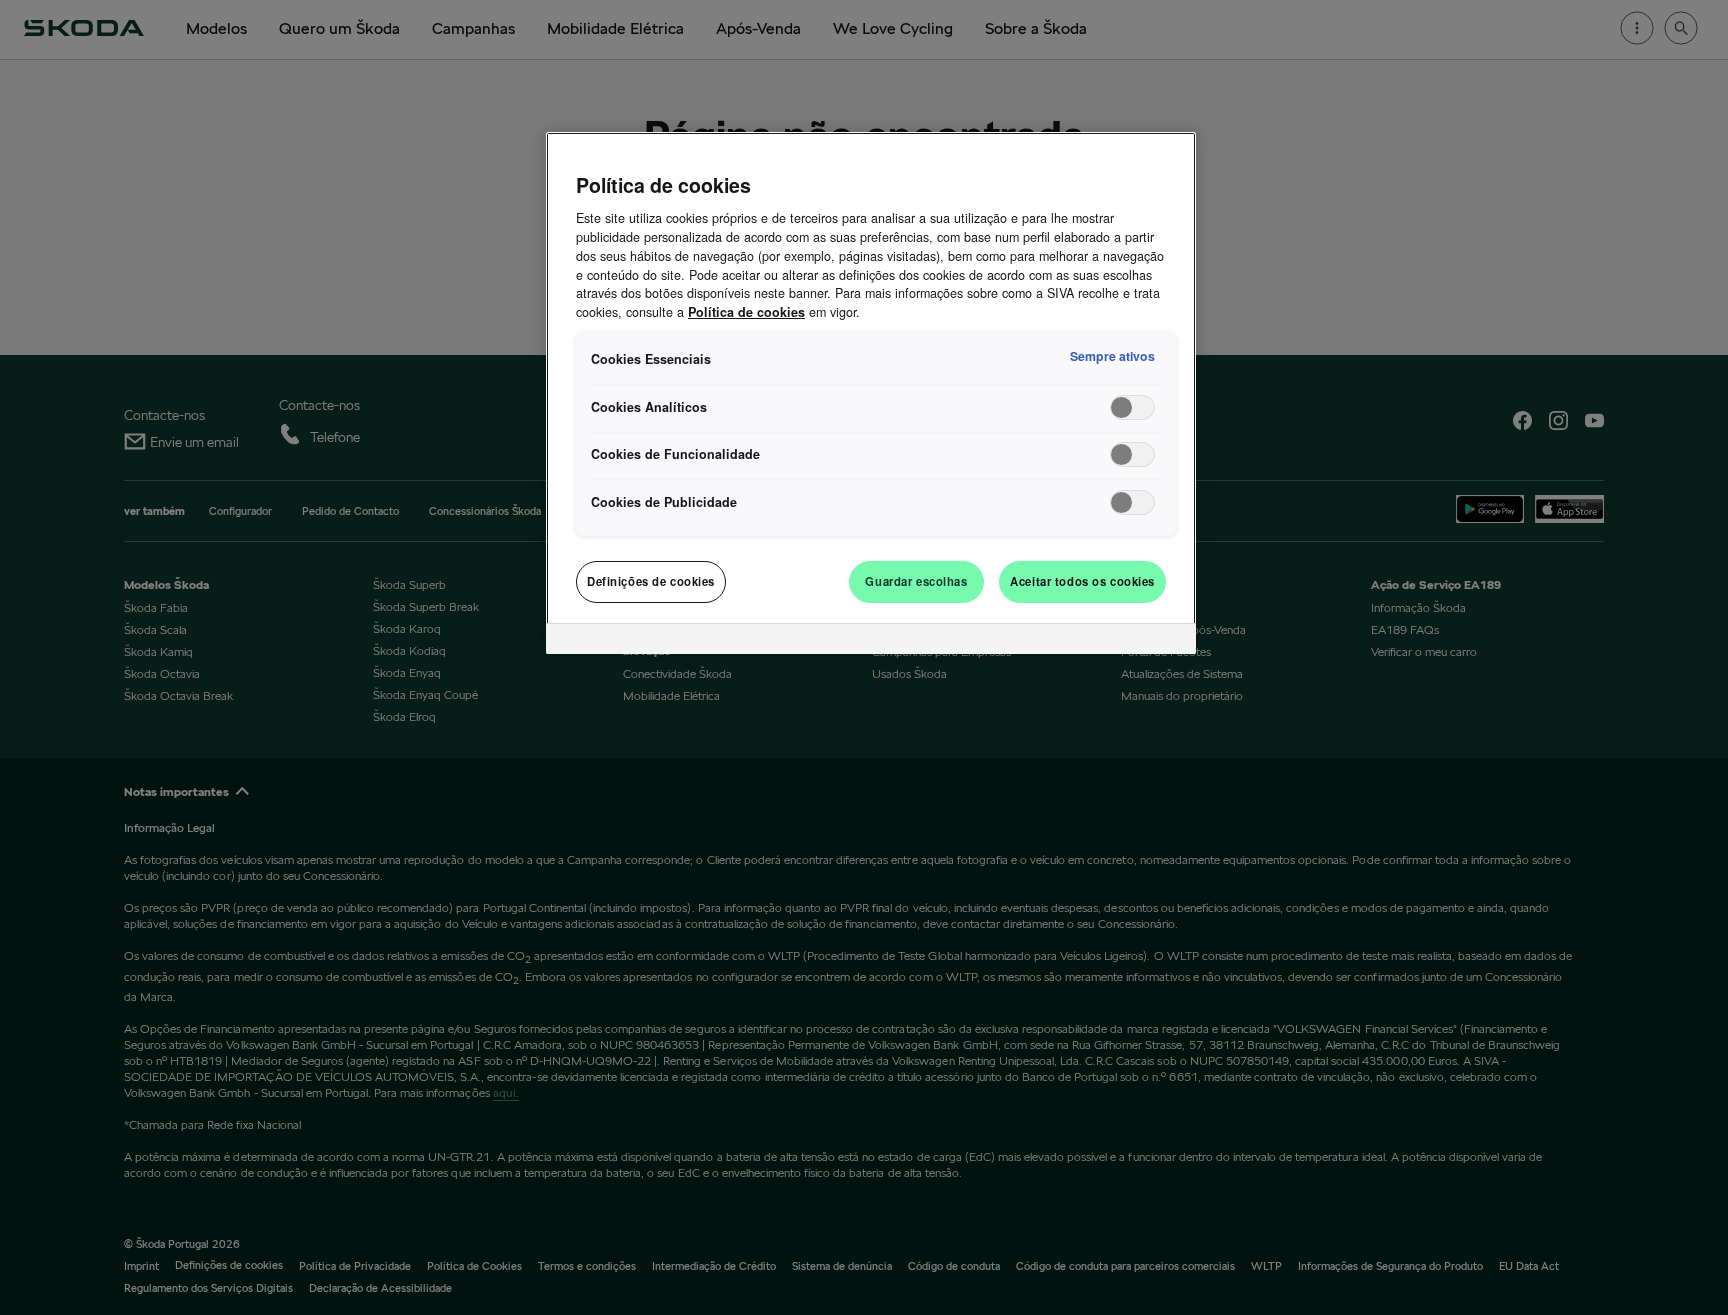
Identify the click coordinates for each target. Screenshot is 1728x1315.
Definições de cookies (651, 581)
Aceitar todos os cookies (1082, 581)
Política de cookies (746, 312)
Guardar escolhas (916, 581)
